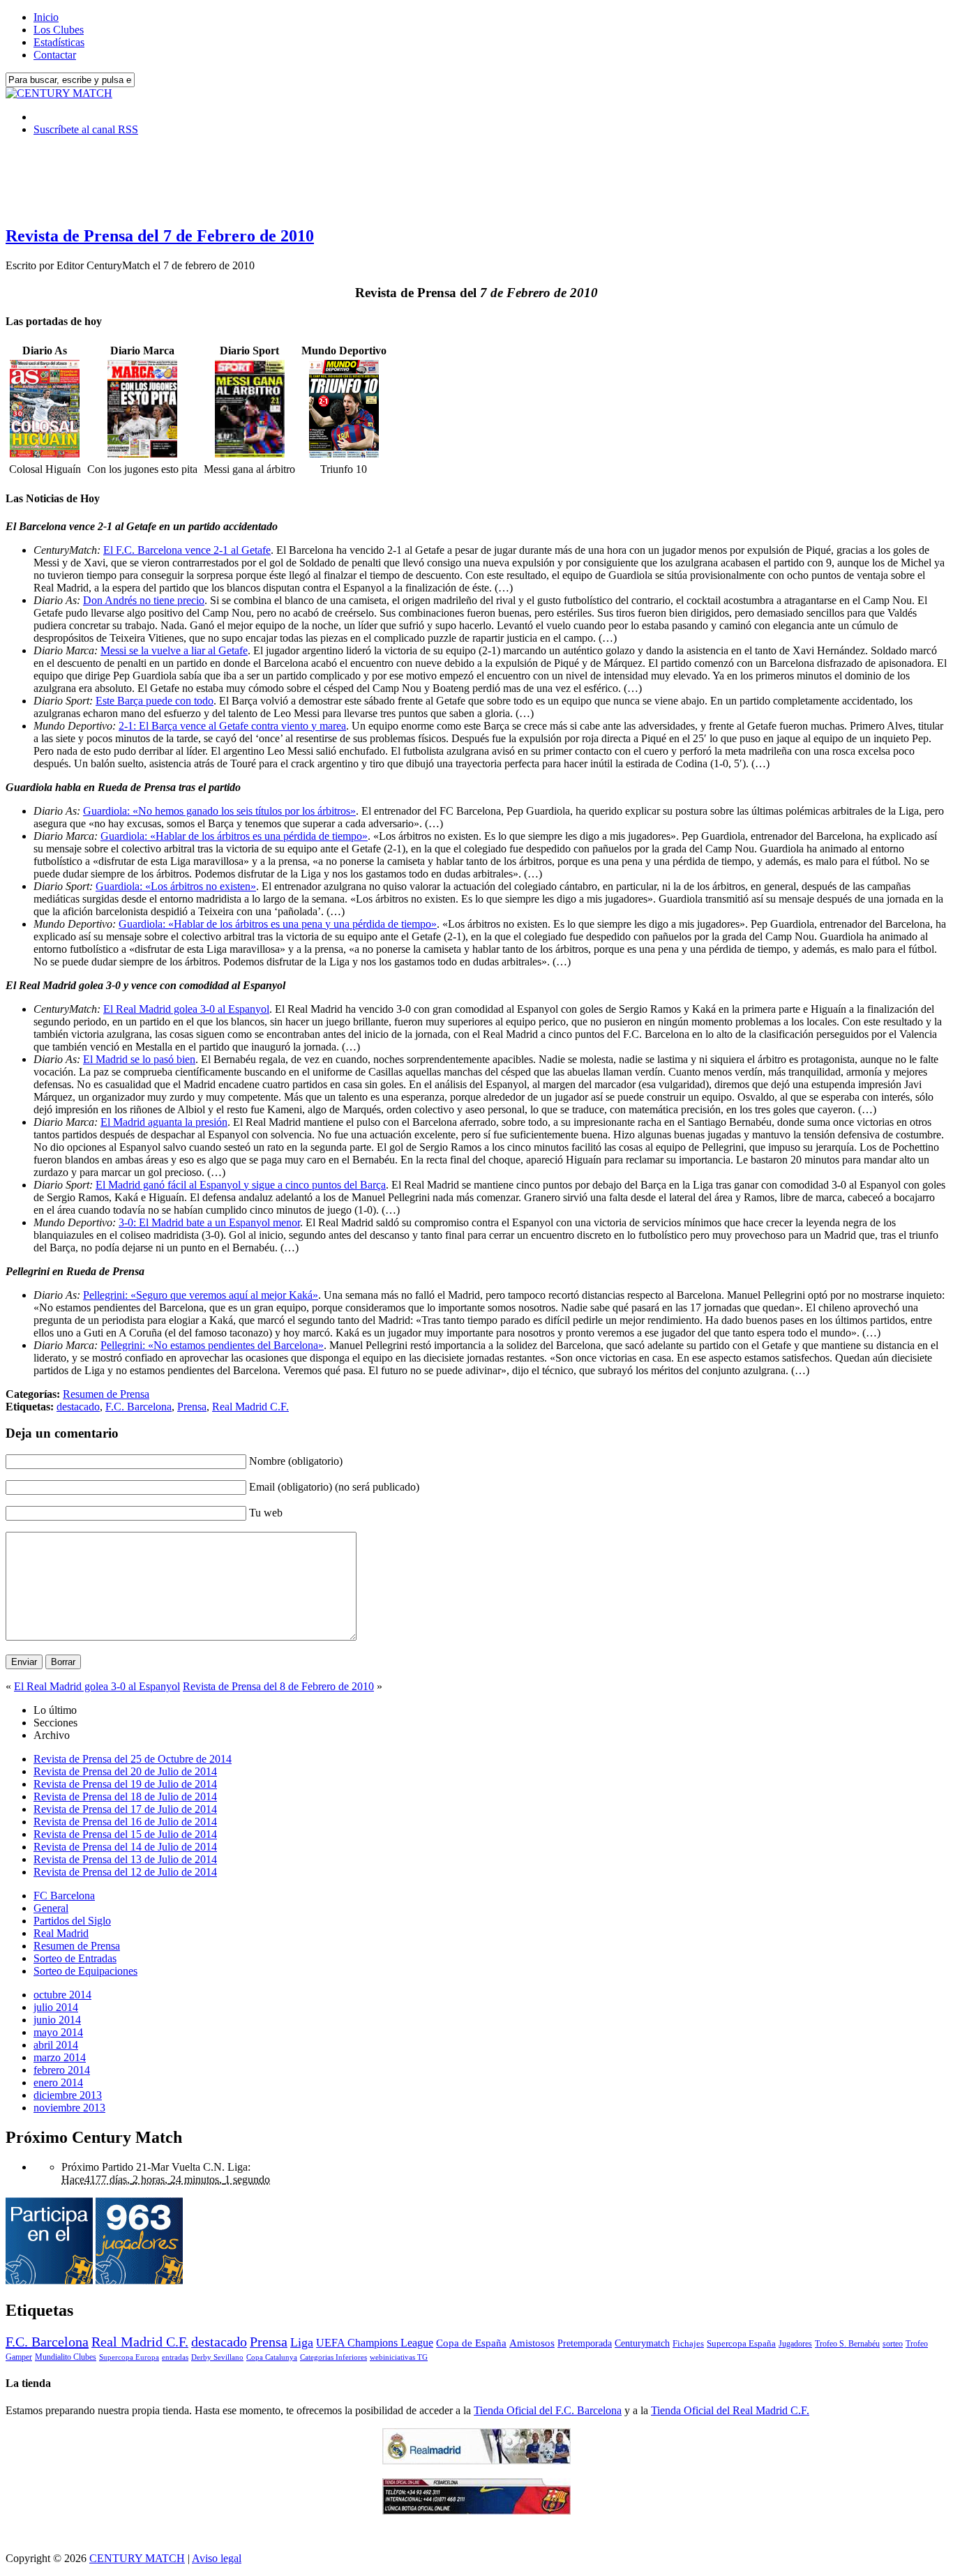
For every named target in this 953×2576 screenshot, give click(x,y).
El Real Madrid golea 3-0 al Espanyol (186, 1009)
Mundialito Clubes (66, 2357)
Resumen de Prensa (106, 1394)
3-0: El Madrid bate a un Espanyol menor (209, 1222)
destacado (78, 1407)
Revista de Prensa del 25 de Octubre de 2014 (133, 1759)
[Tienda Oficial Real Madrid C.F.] (476, 2461)
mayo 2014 (58, 2032)
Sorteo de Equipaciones (85, 1971)
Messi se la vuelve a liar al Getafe (174, 650)
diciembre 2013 (68, 2095)
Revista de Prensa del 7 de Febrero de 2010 (160, 236)
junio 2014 (57, 2020)
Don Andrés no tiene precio (144, 600)
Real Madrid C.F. (250, 1407)
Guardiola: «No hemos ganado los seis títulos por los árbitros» (219, 811)
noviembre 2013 (69, 2108)
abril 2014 (56, 2045)
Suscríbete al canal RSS (86, 129)
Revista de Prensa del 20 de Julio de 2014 (125, 1771)
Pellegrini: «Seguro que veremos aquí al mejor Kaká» (201, 1295)
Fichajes (688, 2343)
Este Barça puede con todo (155, 701)
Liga (302, 2342)
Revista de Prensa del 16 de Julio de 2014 (125, 1822)
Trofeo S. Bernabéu (847, 2344)
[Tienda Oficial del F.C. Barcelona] (476, 2511)
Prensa (192, 1407)
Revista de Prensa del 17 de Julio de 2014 (125, 1809)
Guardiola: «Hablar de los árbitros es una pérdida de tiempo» (234, 836)
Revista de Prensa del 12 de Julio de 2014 (125, 1872)
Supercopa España (741, 2343)
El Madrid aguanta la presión (164, 1122)
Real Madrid (61, 1933)
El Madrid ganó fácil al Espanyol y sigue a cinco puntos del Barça (241, 1185)
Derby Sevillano (217, 2357)
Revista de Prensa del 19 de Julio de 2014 (125, 1784)
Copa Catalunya (272, 2357)
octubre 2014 (62, 1995)
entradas (175, 2357)
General (51, 1908)
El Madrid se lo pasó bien (139, 1059)
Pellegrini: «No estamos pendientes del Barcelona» (212, 1345)
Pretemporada (585, 2343)
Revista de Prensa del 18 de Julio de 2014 (125, 1797)
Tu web (266, 1513)
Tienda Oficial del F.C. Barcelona (548, 2410)
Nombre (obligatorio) (296, 1461)
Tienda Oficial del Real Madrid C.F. (730, 2410)
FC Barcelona (64, 1896)
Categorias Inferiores (333, 2357)
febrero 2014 (62, 2070)
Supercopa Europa (129, 2357)
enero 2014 (58, 2082)
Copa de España (471, 2343)
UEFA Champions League (375, 2343)
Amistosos (532, 2343)
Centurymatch (642, 2343)
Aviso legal (217, 2558)
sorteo (893, 2344)
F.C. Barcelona (138, 1407)
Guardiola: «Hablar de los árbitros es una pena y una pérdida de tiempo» (278, 924)
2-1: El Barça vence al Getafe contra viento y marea (232, 726)
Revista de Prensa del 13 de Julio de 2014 (125, 1859)
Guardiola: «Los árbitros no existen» (176, 886)
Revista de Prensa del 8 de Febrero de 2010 (278, 1686)
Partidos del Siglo (72, 1921)
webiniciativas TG (399, 2357)
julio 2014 (56, 2007)
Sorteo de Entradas (75, 1958)
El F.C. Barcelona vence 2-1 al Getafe (187, 550)
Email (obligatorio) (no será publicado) (334, 1487)
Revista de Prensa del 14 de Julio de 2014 (125, 1847)
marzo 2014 (60, 2057)
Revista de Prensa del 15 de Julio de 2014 (125, 1834)
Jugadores (795, 2344)
